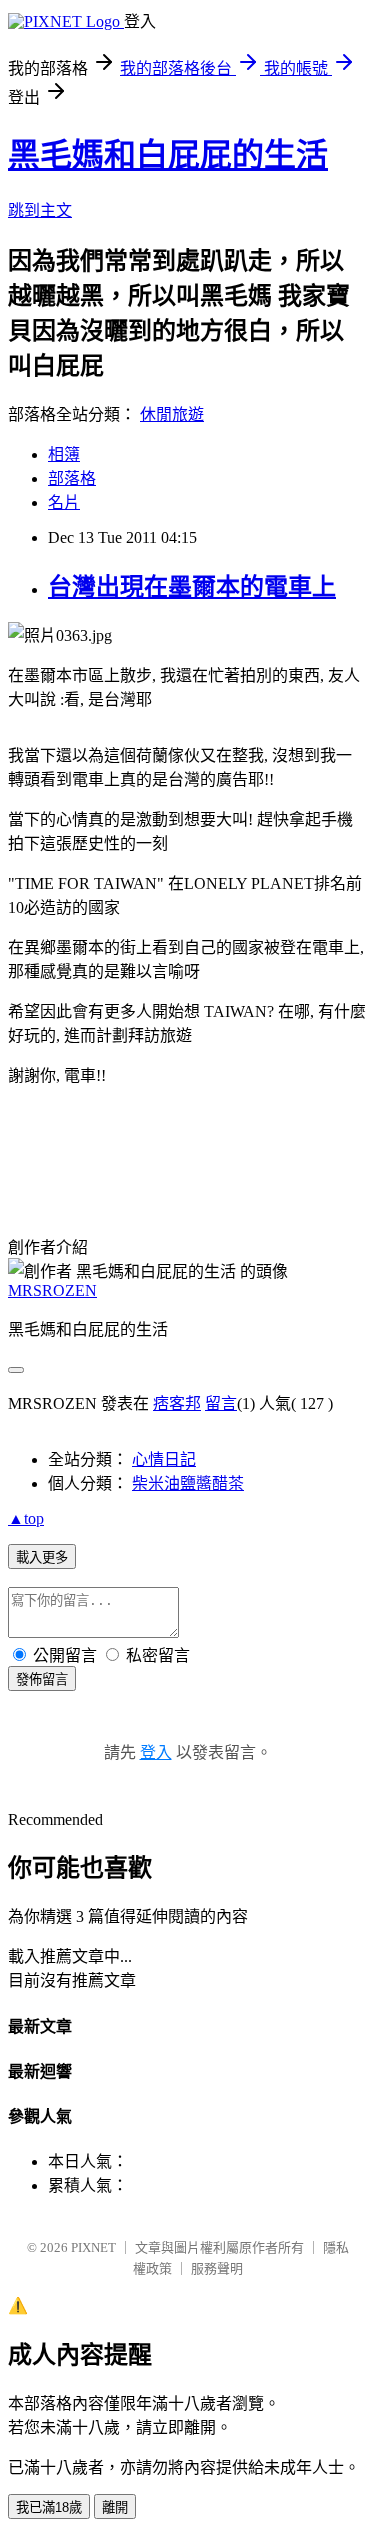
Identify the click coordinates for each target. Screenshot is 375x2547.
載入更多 (42, 1557)
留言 (221, 1403)
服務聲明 (217, 2268)
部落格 (72, 478)
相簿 (64, 454)
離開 (115, 2507)
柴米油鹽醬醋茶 (188, 1483)
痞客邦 (177, 1403)
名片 (64, 502)
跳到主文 (40, 210)
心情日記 (164, 1459)
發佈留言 (42, 1679)
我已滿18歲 (49, 2507)
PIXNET (93, 2247)
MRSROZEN (52, 1290)
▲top (26, 1518)
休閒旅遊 (172, 414)
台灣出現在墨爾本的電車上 (192, 587)
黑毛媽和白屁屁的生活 (168, 155)
